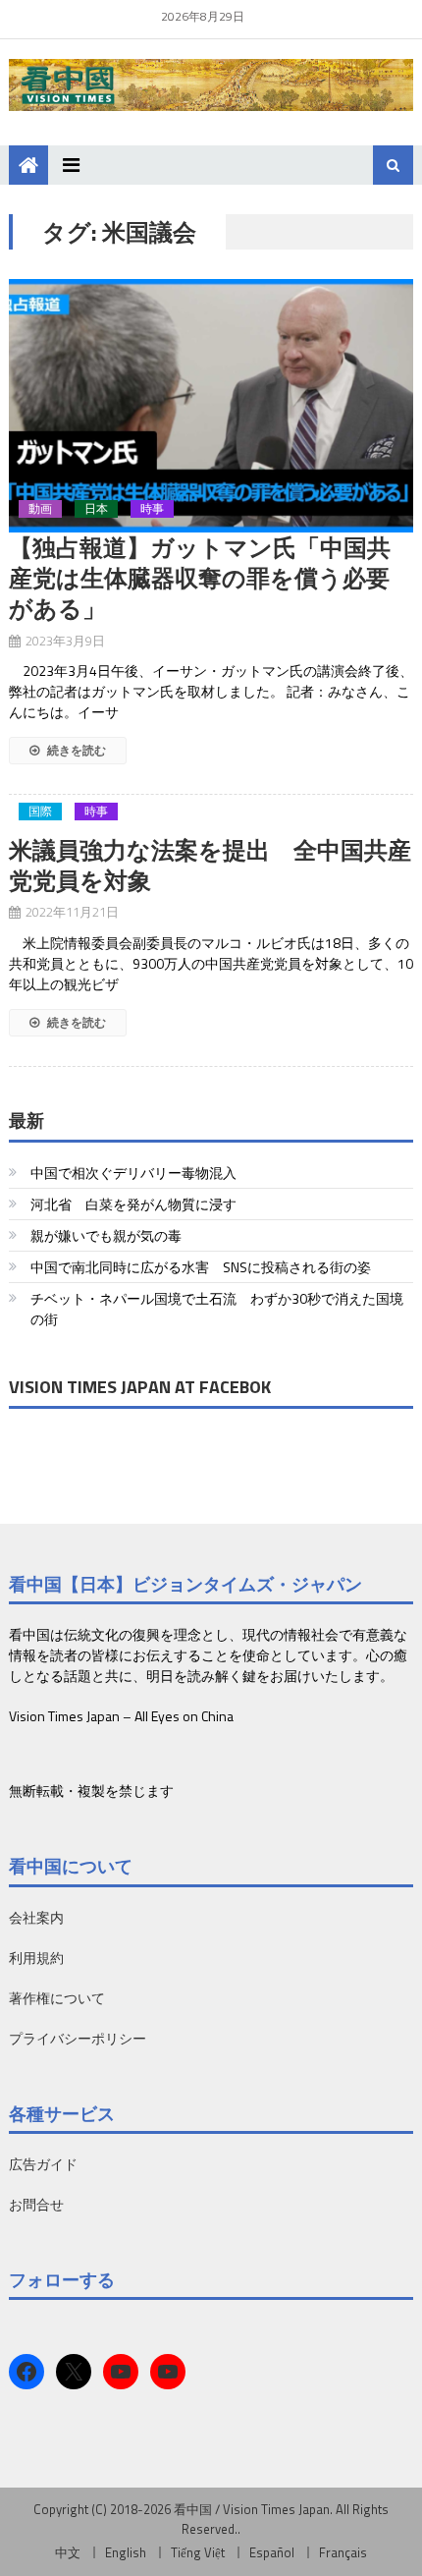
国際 (40, 812)
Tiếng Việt (198, 2552)
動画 (40, 509)
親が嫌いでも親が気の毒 (106, 1235)
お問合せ (36, 2204)
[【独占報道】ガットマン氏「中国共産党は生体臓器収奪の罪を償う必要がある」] (211, 406)
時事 (152, 509)
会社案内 (36, 1917)
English (126, 2552)
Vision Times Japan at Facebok (140, 1387)
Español (272, 2552)
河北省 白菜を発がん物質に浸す (133, 1204)
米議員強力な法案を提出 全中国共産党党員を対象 (210, 865)
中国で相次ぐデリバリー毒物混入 (133, 1173)
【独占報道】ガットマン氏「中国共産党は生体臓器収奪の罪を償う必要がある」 (200, 578)
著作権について (57, 1998)
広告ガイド (43, 2164)
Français (343, 2552)
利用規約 (36, 1958)
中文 (68, 2552)
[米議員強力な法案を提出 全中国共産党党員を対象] (211, 825)
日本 (96, 509)
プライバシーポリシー (78, 2038)
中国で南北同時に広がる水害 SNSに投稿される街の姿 (201, 1267)
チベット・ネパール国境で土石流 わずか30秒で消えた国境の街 (217, 1309)
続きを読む (75, 750)
